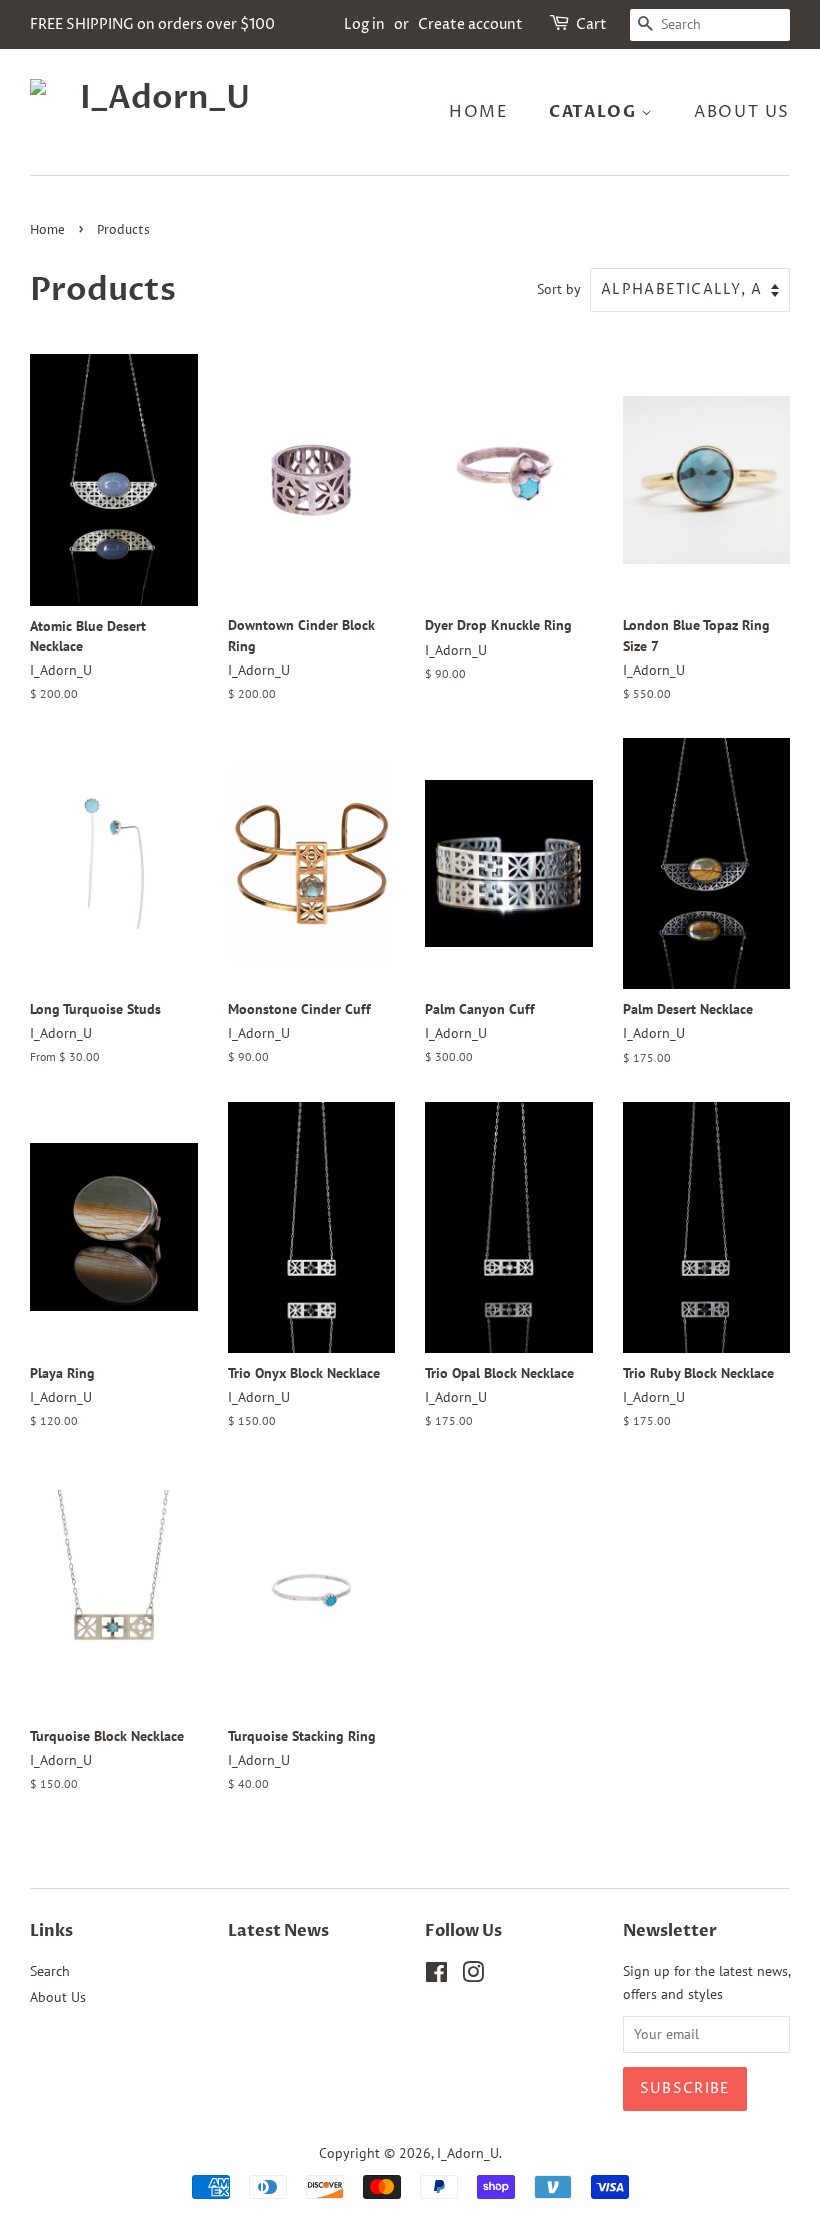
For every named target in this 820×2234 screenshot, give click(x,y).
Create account (470, 24)
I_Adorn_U (468, 2153)
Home (478, 112)
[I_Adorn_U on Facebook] (436, 1976)
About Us (742, 112)
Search (50, 1971)
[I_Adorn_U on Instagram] (473, 1976)
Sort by (559, 288)
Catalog (595, 112)
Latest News (278, 1931)
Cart (591, 24)
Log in (364, 24)
